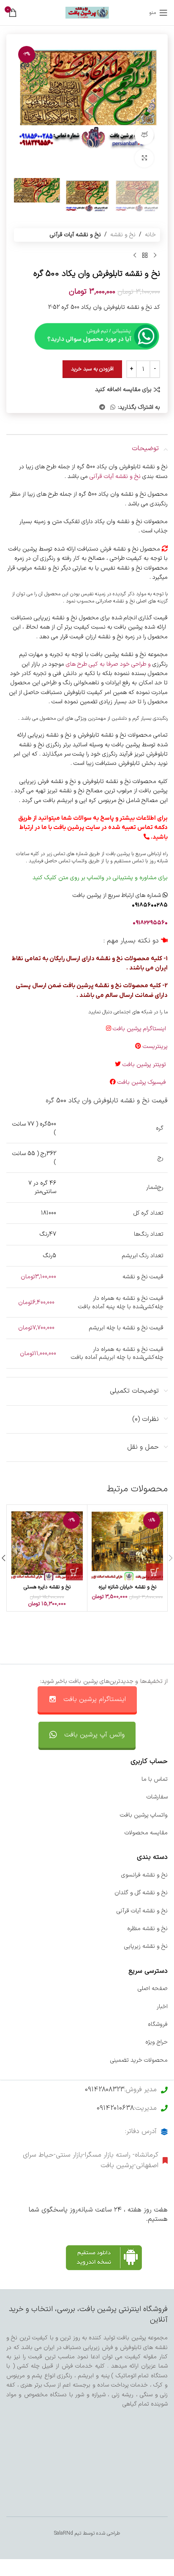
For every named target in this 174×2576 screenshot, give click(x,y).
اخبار (162, 2007)
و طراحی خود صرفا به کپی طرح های (108, 664)
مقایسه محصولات (146, 1833)
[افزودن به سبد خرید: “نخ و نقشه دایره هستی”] (74, 1572)
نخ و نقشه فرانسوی (144, 1875)
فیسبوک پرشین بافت (143, 1082)
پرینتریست (155, 1046)
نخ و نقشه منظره (147, 1929)
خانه (150, 235)
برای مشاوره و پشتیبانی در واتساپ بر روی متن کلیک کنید (100, 878)
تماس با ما (155, 1779)
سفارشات (157, 1797)
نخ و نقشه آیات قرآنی (75, 235)
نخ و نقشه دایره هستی (47, 1587)
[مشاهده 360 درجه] (144, 135)
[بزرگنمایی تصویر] (144, 158)
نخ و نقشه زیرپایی (146, 1946)
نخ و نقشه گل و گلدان (141, 1893)
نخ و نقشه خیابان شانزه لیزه (128, 1587)
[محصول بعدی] (135, 255)
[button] (152, 108)
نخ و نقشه (123, 235)
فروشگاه (158, 2024)
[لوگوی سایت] (87, 12)
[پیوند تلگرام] (102, 408)
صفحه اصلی (153, 1989)
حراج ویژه (156, 2042)
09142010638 (115, 2108)
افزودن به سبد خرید (92, 369)
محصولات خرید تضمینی (139, 2060)
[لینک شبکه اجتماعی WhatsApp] (113, 408)
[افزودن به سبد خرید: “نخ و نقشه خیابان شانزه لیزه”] (155, 1572)
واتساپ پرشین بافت (144, 1815)
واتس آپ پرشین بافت (94, 1735)
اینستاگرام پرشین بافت (140, 1029)
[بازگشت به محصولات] (145, 255)
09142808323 (105, 2090)
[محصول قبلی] (155, 255)
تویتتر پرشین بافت (145, 1065)
